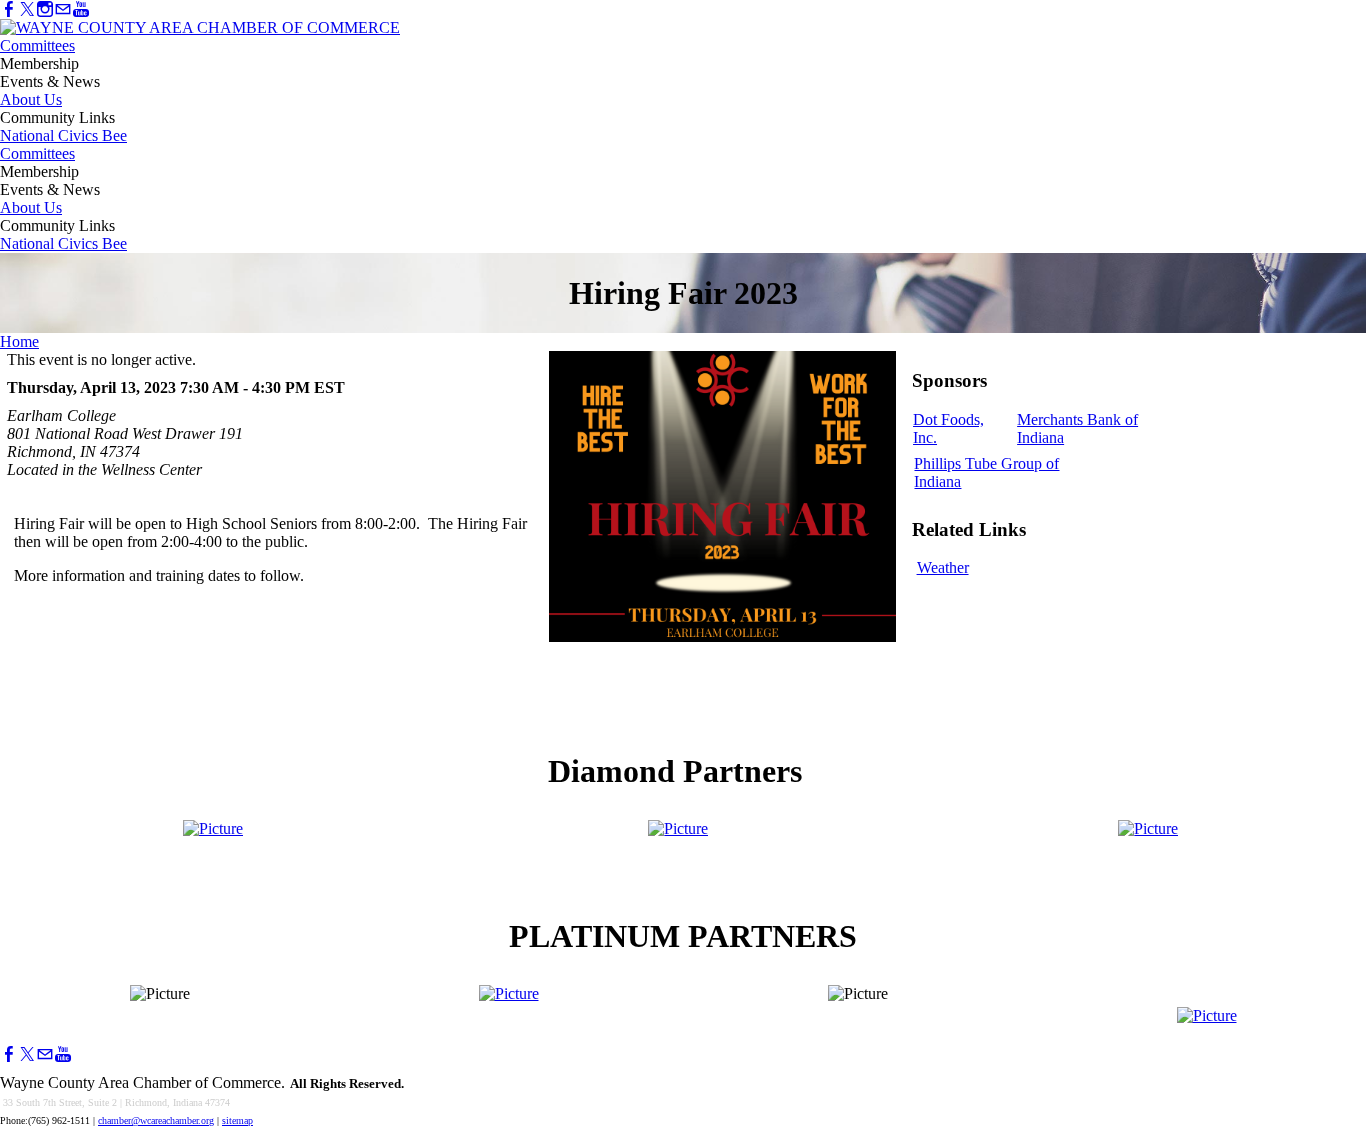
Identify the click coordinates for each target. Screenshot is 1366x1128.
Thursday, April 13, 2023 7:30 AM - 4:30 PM (158, 387)
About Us (31, 99)
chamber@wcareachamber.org (156, 1120)
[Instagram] (45, 9)
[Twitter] (27, 9)
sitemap (237, 1120)
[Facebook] (9, 9)
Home (19, 341)
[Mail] (63, 9)
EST (329, 387)
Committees (37, 45)
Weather (943, 567)
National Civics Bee (63, 135)
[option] (961, 433)
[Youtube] (81, 9)
